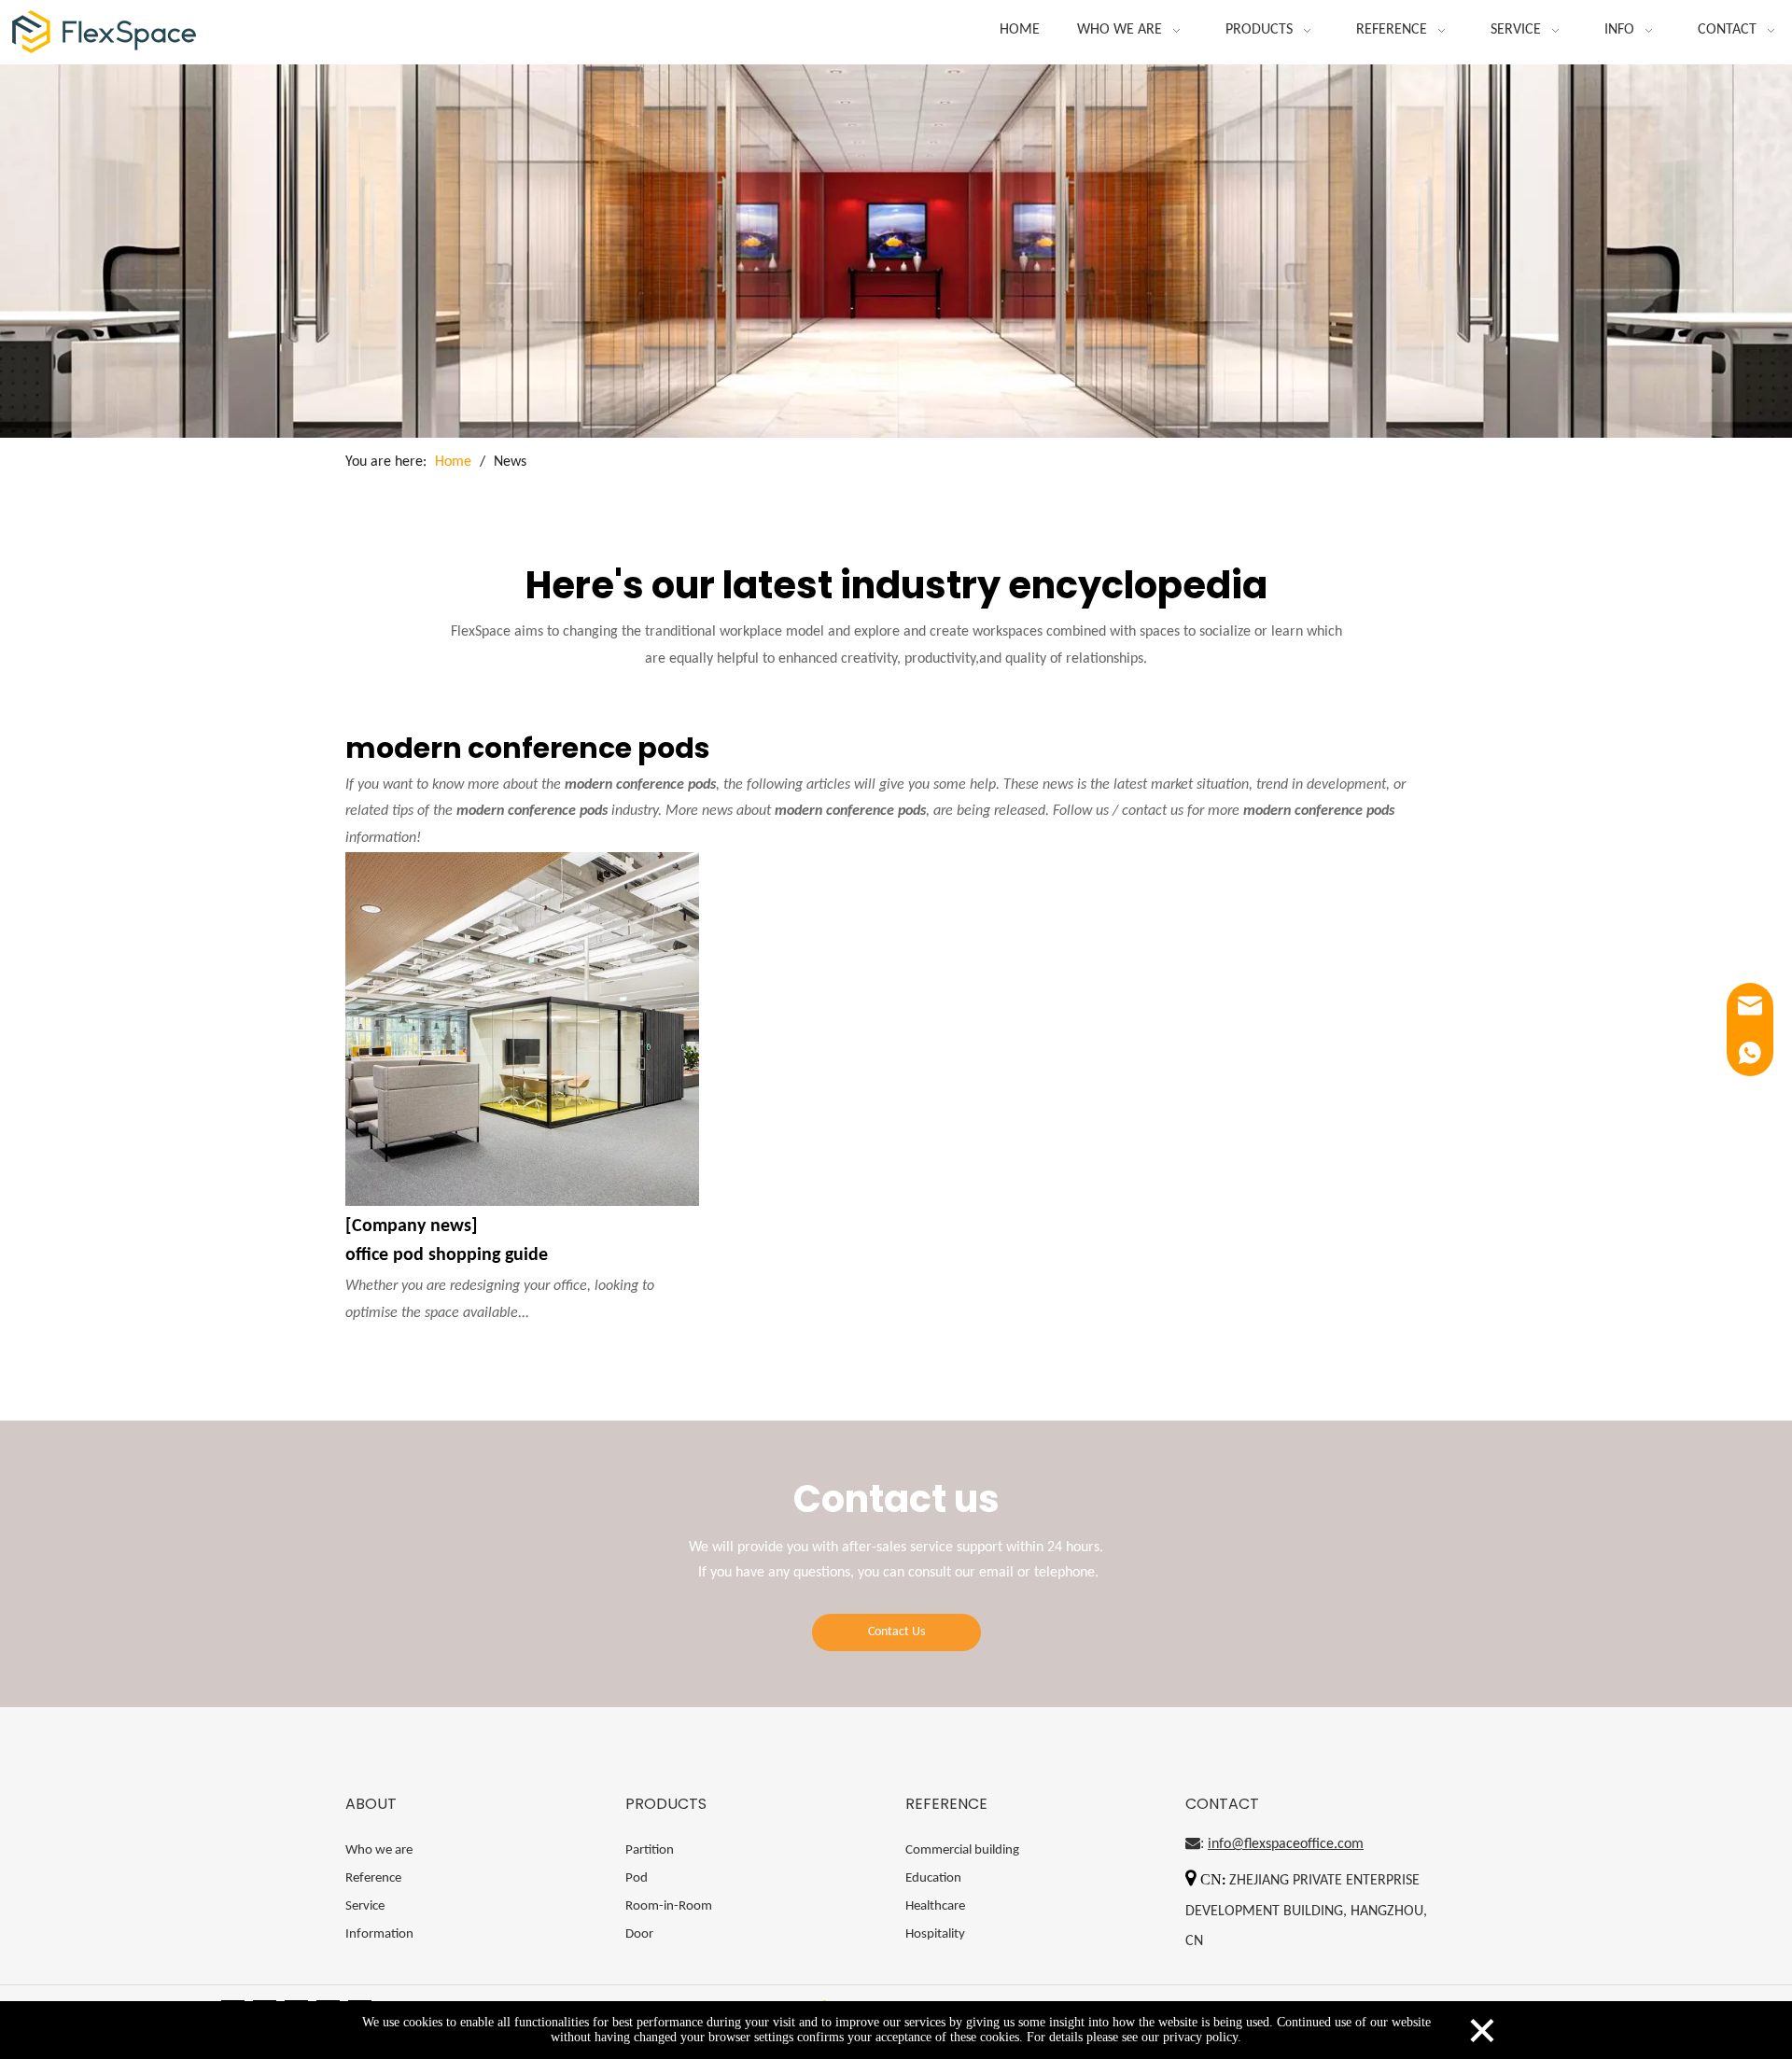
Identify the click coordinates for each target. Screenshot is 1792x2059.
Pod (637, 1878)
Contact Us (896, 1632)
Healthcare (935, 1906)
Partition (650, 1850)
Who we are (379, 1850)
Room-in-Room (669, 1906)
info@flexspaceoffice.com (1286, 1844)
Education (933, 1878)
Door (639, 1934)
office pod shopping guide (447, 1255)
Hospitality (935, 1934)
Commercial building (962, 1850)
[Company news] (412, 1226)
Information (379, 1934)
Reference (373, 1878)
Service (365, 1906)
